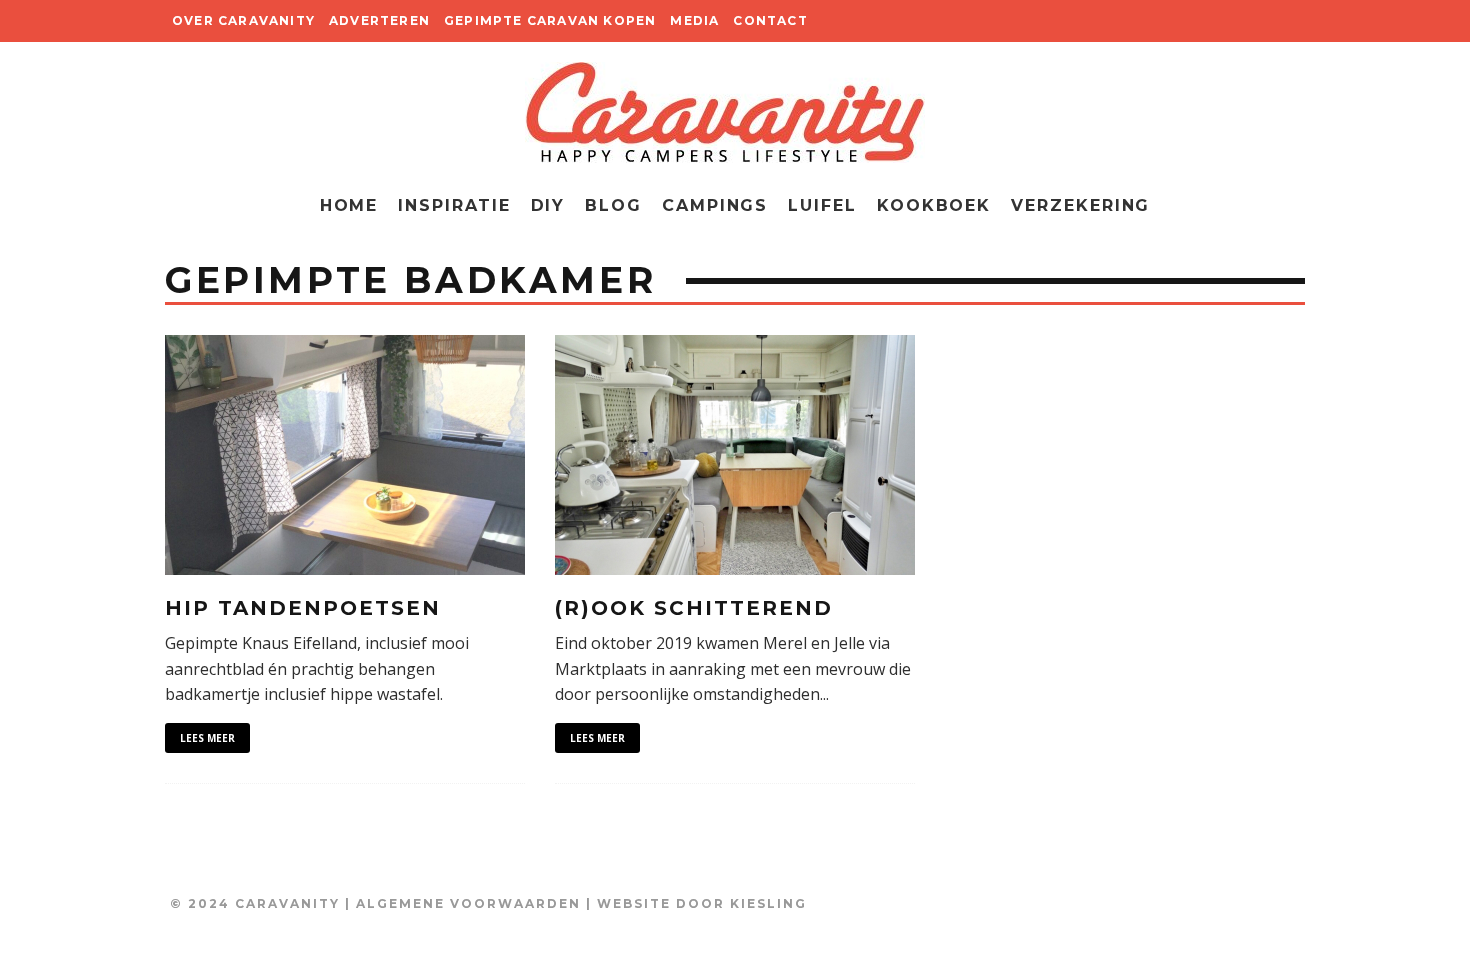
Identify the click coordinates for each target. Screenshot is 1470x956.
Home (349, 205)
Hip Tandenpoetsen (303, 608)
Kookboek (934, 205)
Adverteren (379, 20)
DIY (548, 205)
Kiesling (768, 903)
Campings (715, 205)
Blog (613, 205)
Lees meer (207, 738)
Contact (770, 20)
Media (694, 20)
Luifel (822, 205)
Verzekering (1080, 205)
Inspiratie (454, 205)
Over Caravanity (243, 20)
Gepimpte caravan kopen (550, 20)
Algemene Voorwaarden (468, 903)
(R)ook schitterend (694, 608)
